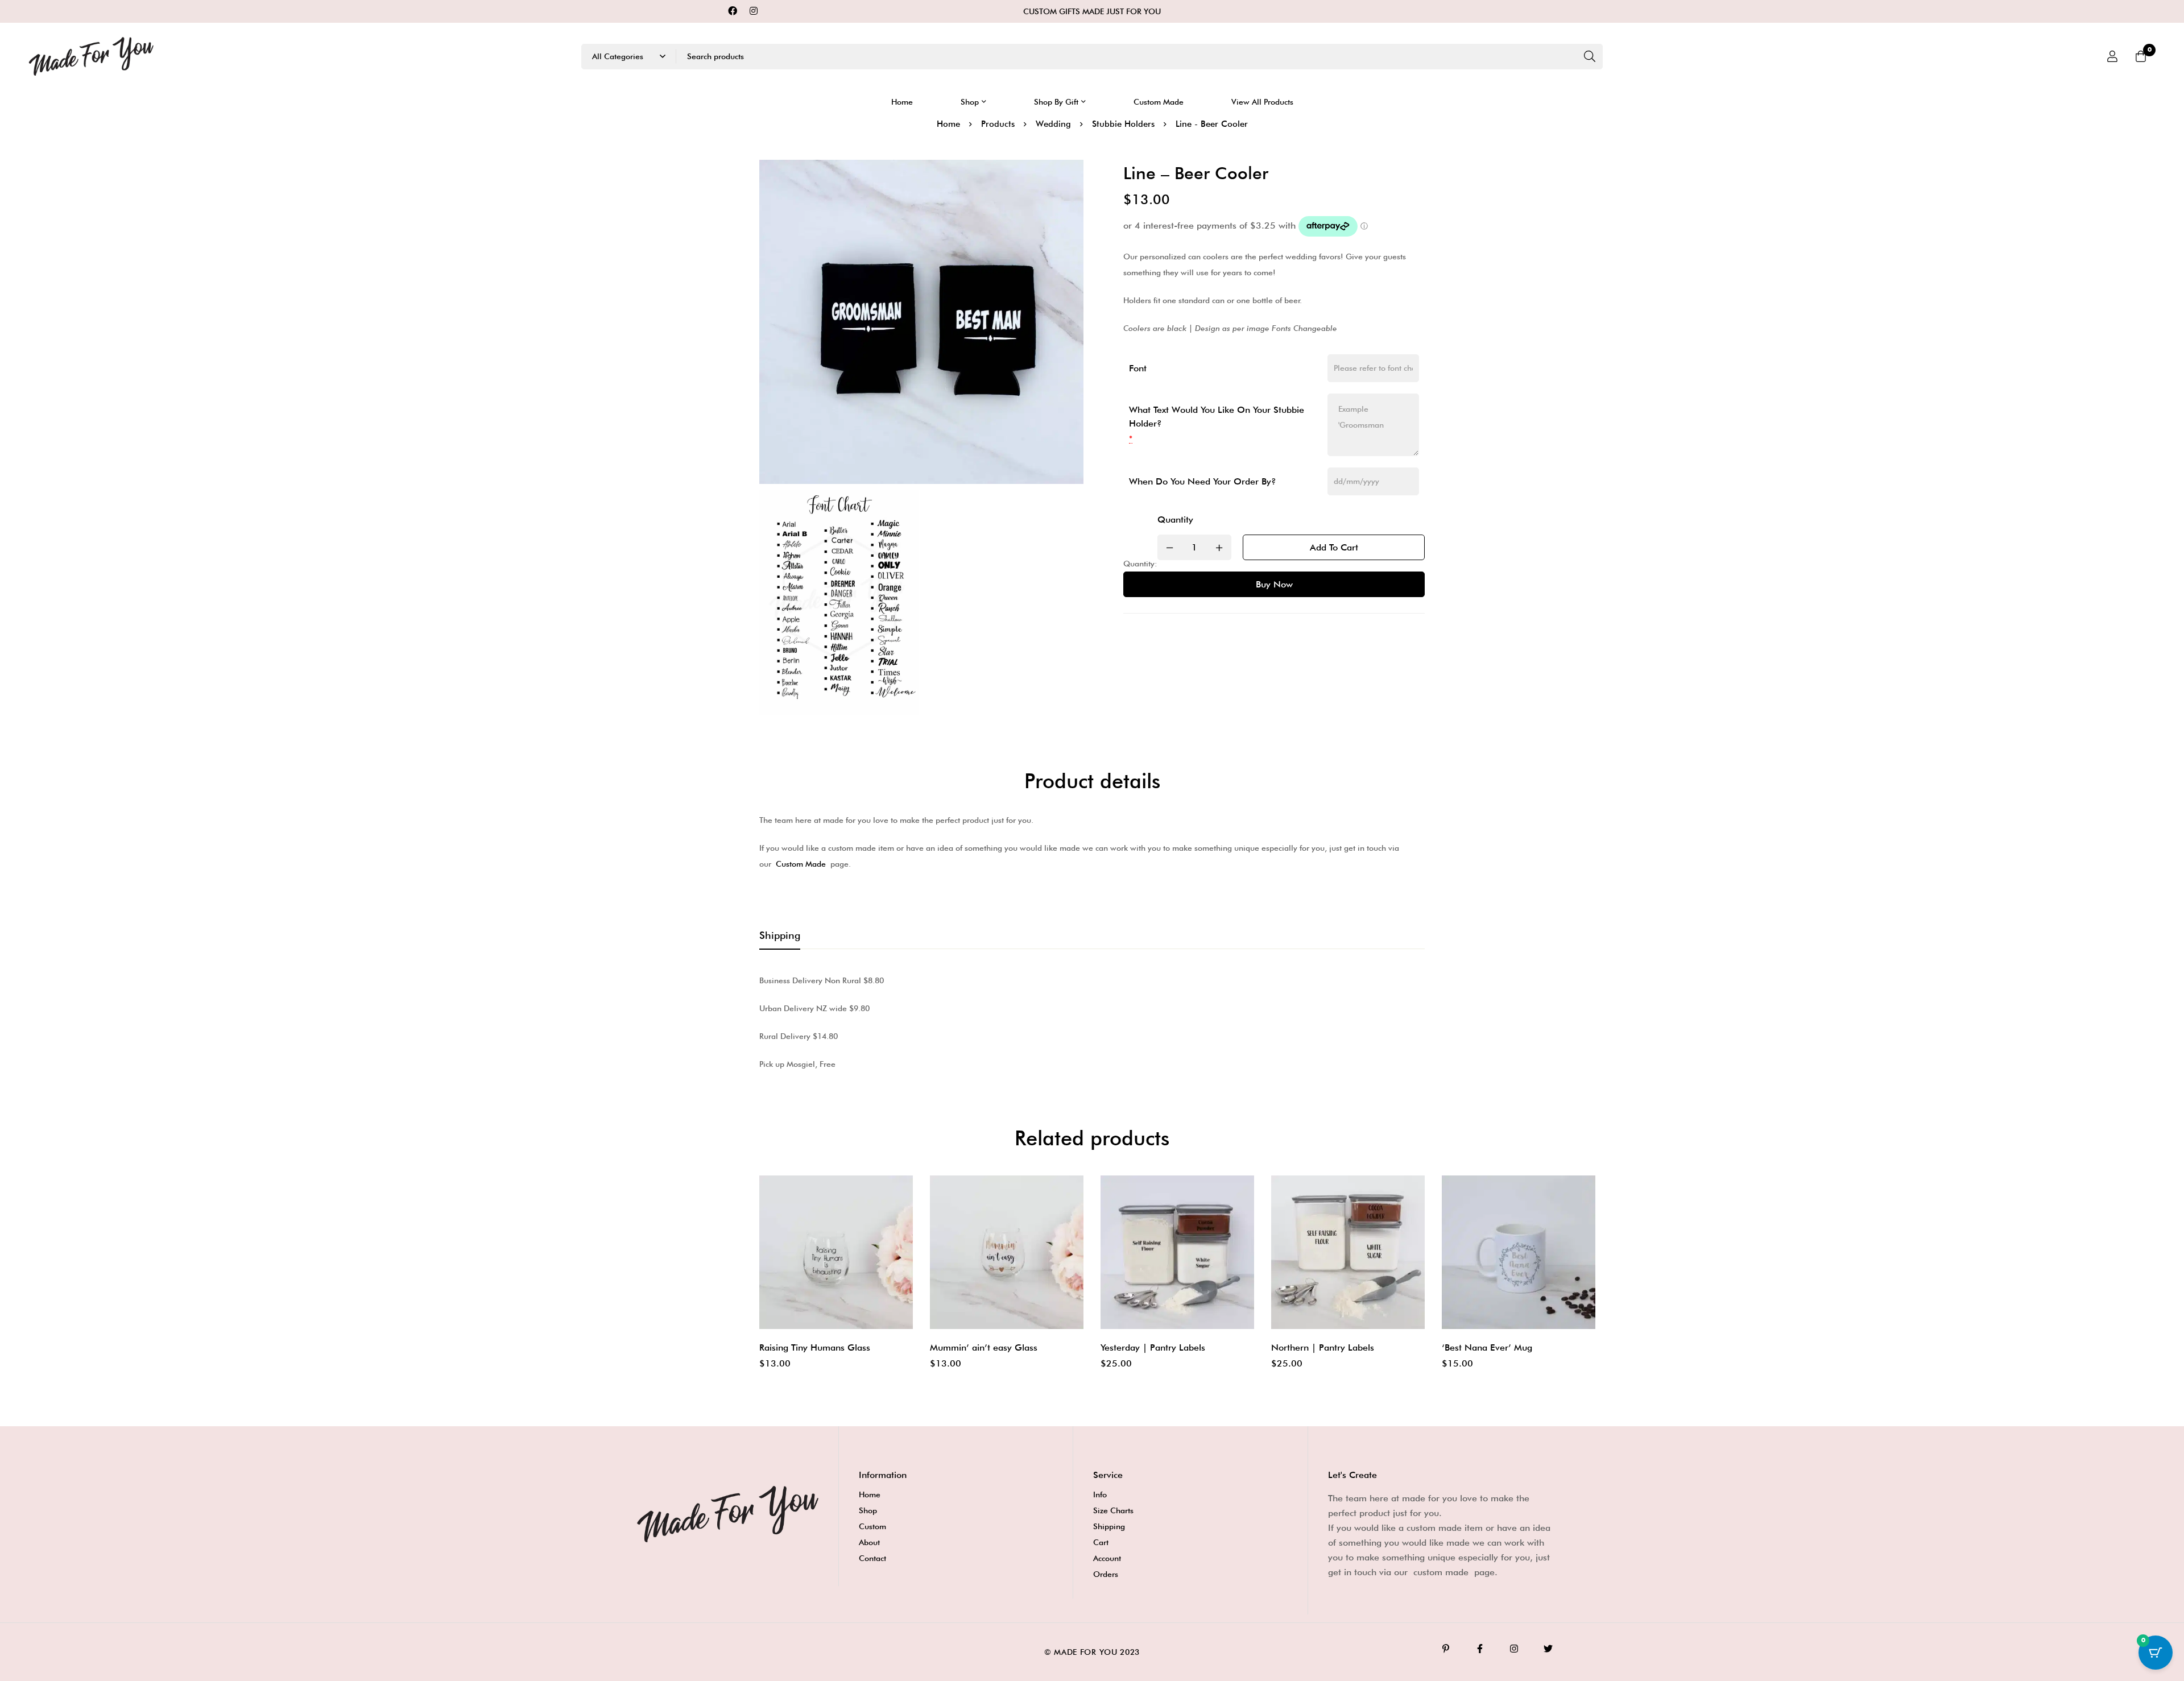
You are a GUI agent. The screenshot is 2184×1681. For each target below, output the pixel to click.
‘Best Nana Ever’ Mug (1487, 1347)
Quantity (1175, 519)
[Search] (1590, 57)
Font (1138, 368)
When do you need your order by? (1203, 481)
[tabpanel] (1092, 1022)
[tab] (780, 936)
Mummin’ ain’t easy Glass (984, 1347)
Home (948, 124)
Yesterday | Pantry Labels (1153, 1347)
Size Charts (1113, 1510)
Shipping (1109, 1526)
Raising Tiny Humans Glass (815, 1347)
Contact (872, 1558)
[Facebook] (733, 11)
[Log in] (2112, 56)
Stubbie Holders (1123, 124)
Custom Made (801, 864)
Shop (868, 1510)
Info (1100, 1494)
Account (1107, 1558)
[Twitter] (1548, 1649)
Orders (1106, 1574)
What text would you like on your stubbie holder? (1217, 417)
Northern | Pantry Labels (1323, 1347)
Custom (872, 1526)
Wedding (1053, 124)
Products (998, 124)
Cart (1101, 1542)
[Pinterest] (1446, 1649)
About (869, 1542)
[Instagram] (754, 11)
